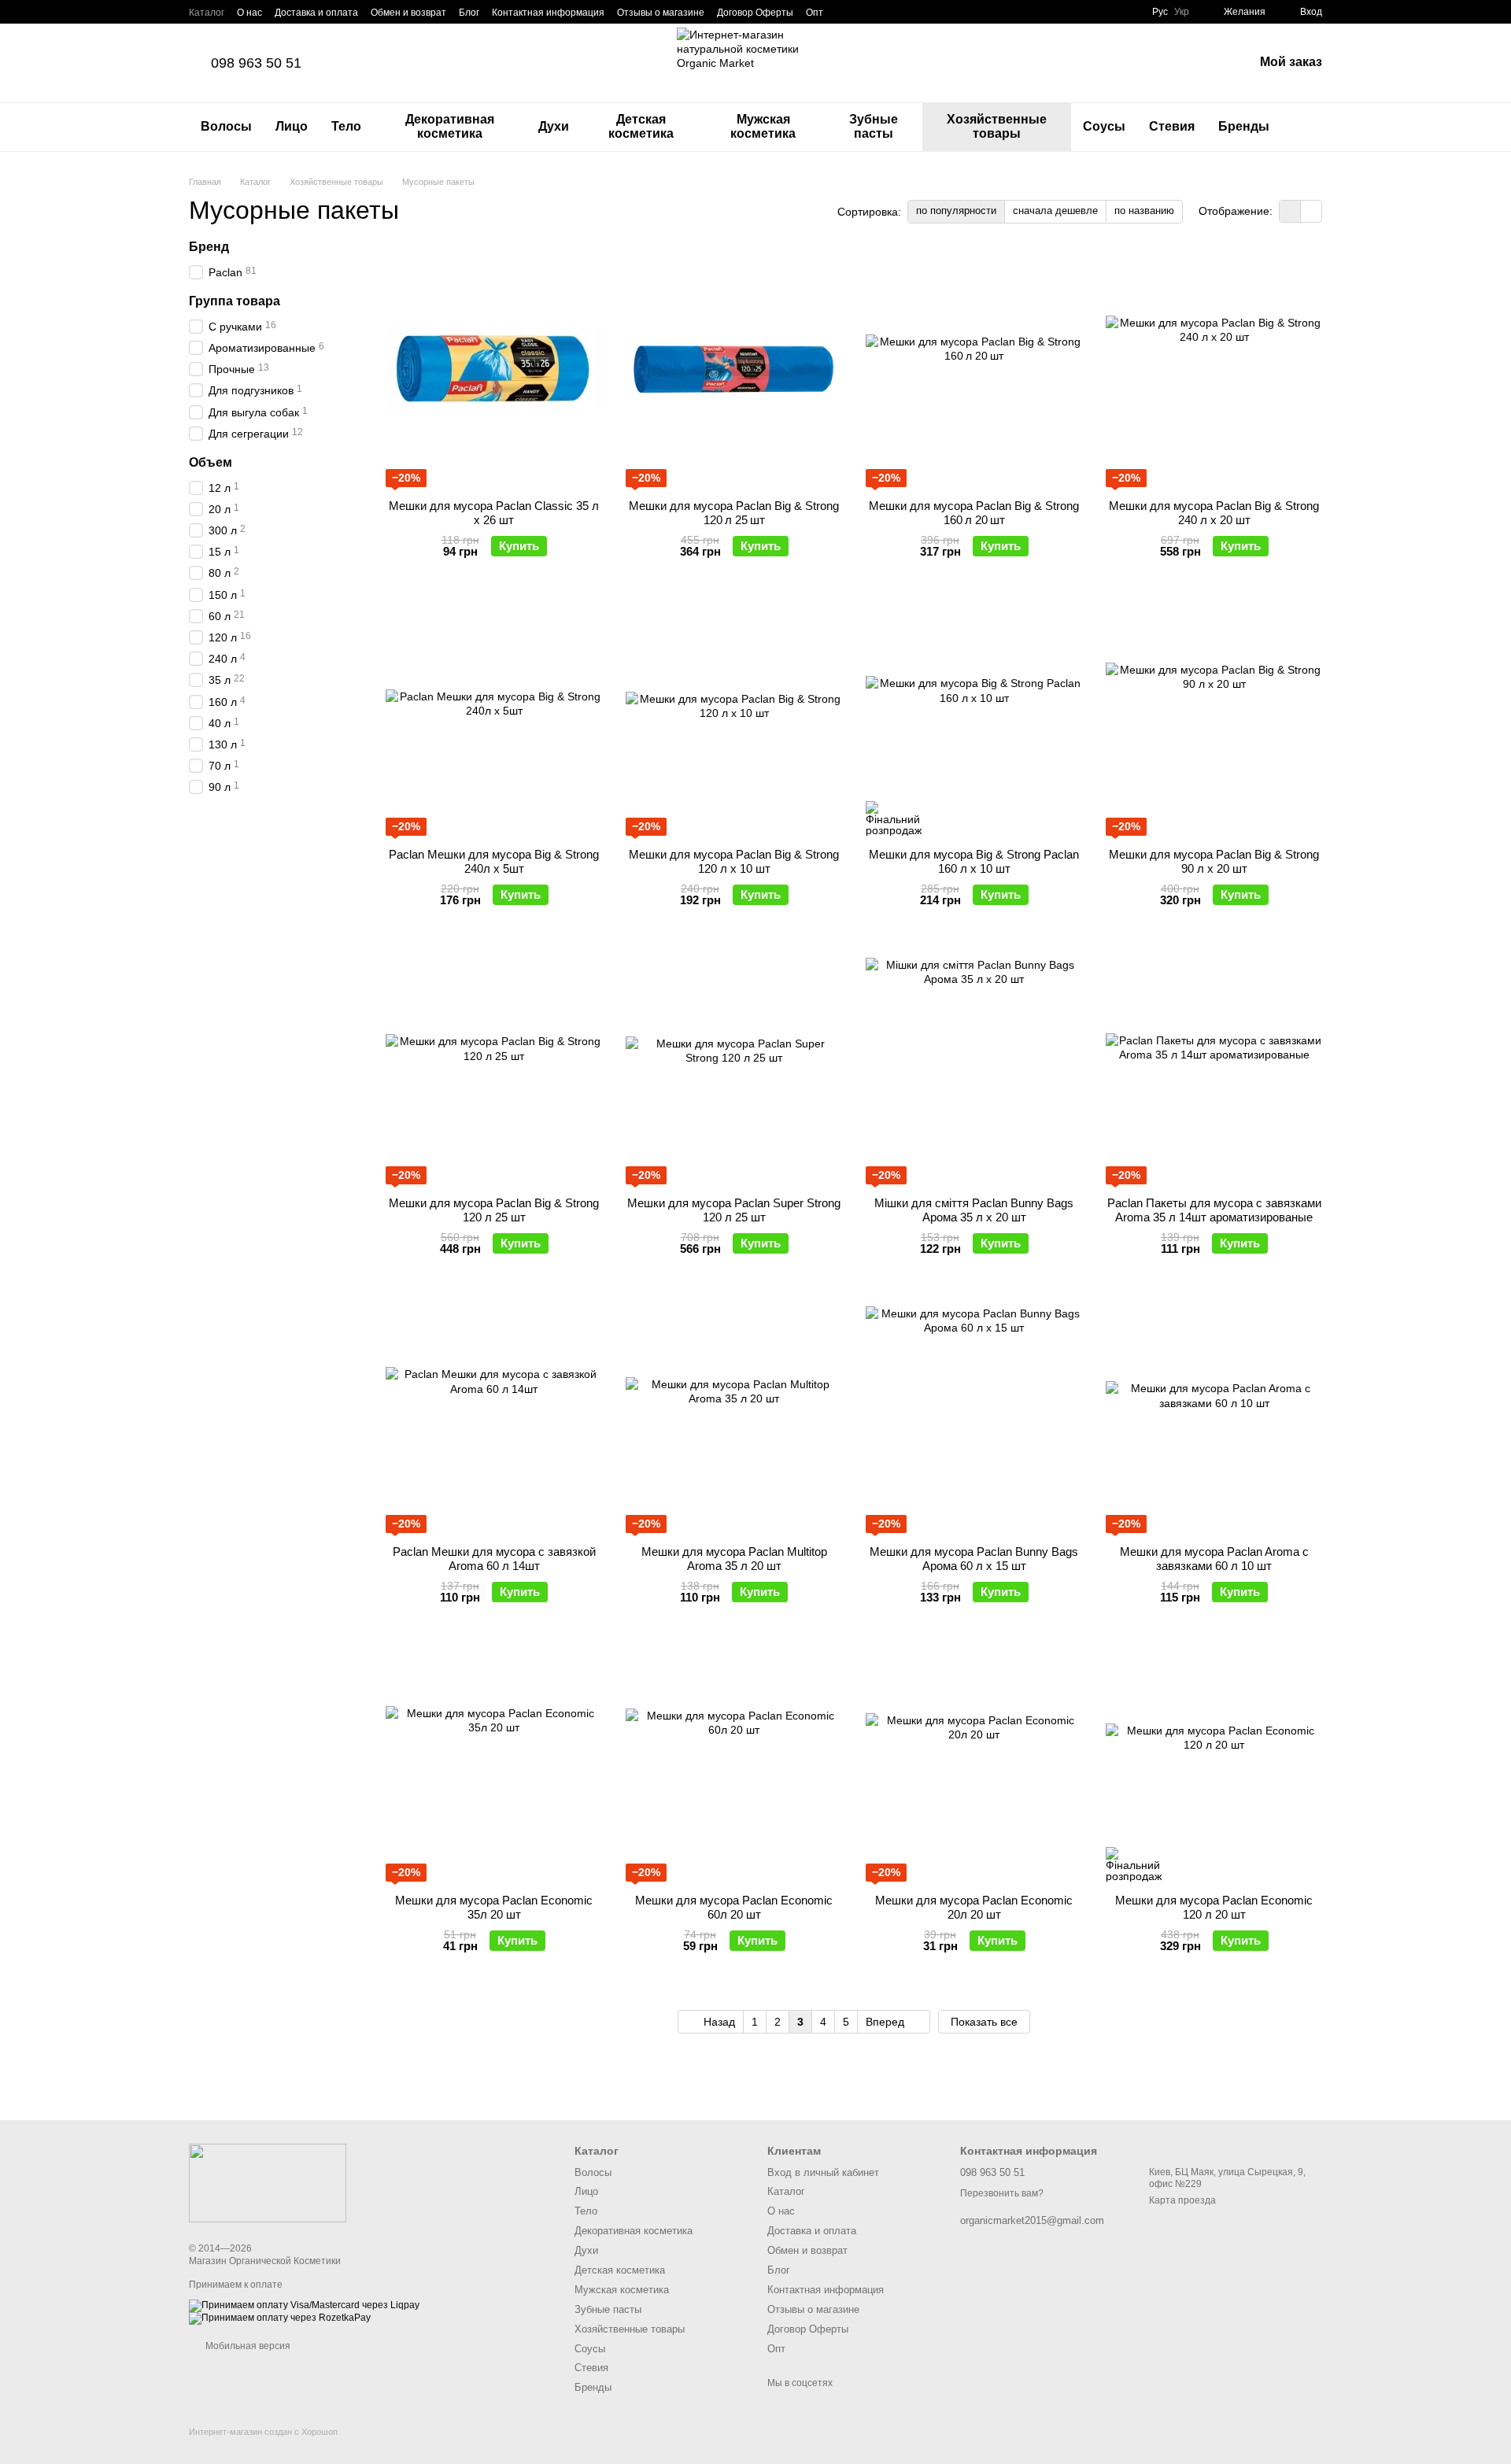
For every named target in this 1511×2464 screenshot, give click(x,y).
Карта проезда (1182, 2200)
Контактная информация (548, 13)
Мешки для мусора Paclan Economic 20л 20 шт (974, 1907)
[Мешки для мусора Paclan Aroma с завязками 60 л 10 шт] (1214, 1415)
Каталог (207, 13)
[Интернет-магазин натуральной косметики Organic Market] (268, 2182)
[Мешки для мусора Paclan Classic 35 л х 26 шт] (494, 369)
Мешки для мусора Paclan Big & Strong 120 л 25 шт (734, 513)
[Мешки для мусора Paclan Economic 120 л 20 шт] (1214, 1764)
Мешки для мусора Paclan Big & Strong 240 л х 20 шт (1214, 513)
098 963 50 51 (256, 63)
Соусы (1104, 126)
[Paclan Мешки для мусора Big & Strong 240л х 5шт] (494, 718)
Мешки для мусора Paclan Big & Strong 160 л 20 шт (974, 513)
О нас (249, 13)
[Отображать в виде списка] (1311, 211)
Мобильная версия (247, 2346)
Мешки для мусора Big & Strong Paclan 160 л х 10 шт (974, 861)
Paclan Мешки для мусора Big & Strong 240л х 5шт (494, 861)
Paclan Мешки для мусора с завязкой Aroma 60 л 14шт (494, 1559)
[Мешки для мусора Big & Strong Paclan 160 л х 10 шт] (974, 718)
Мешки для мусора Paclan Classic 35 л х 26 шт (494, 513)
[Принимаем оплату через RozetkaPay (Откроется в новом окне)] (280, 2318)
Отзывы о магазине (661, 13)
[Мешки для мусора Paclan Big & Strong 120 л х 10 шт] (734, 718)
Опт (815, 13)
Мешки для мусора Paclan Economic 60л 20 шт (734, 1907)
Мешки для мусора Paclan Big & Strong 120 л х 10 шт (734, 861)
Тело (346, 126)
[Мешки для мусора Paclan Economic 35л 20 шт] (494, 1764)
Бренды (1244, 126)
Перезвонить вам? (1002, 2193)
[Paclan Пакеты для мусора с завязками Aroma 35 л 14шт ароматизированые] (1214, 1066)
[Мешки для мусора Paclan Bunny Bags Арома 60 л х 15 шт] (974, 1415)
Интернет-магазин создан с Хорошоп (263, 2432)
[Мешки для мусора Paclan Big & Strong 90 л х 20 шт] (1214, 718)
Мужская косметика (763, 126)
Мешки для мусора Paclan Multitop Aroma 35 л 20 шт (734, 1559)
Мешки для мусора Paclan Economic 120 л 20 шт (1214, 1907)
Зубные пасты (874, 126)
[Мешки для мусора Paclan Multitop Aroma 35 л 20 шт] (734, 1415)
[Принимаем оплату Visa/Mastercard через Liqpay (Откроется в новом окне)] (304, 2305)
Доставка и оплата (316, 13)
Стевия (1172, 126)
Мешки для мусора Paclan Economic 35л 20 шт (494, 1907)
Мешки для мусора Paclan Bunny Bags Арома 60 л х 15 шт (974, 1559)
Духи (554, 126)
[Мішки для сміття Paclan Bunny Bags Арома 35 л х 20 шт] (974, 1066)
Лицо (292, 126)
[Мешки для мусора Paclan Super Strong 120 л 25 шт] (734, 1066)
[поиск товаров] (1310, 127)
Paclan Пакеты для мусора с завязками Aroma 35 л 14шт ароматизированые (1214, 1210)
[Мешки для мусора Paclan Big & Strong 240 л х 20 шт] (1214, 369)
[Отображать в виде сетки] (1290, 211)
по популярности (956, 211)
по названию (1144, 211)
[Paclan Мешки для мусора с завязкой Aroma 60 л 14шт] (494, 1415)
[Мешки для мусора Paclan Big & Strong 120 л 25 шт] (734, 369)
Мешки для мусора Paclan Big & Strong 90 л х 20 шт (1214, 861)
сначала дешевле (1055, 211)
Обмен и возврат (408, 13)
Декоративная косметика (450, 126)
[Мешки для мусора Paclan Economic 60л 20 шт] (734, 1764)
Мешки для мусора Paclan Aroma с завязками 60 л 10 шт (1214, 1559)
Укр (1182, 12)
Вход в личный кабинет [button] (823, 2172)
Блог (469, 13)
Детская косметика (641, 126)
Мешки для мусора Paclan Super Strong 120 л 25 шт (734, 1210)
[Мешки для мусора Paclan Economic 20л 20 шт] (974, 1764)
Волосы (226, 126)
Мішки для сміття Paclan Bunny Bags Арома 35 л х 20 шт (974, 1210)
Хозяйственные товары (997, 126)
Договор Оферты (755, 13)
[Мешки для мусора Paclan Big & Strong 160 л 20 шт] (974, 369)
